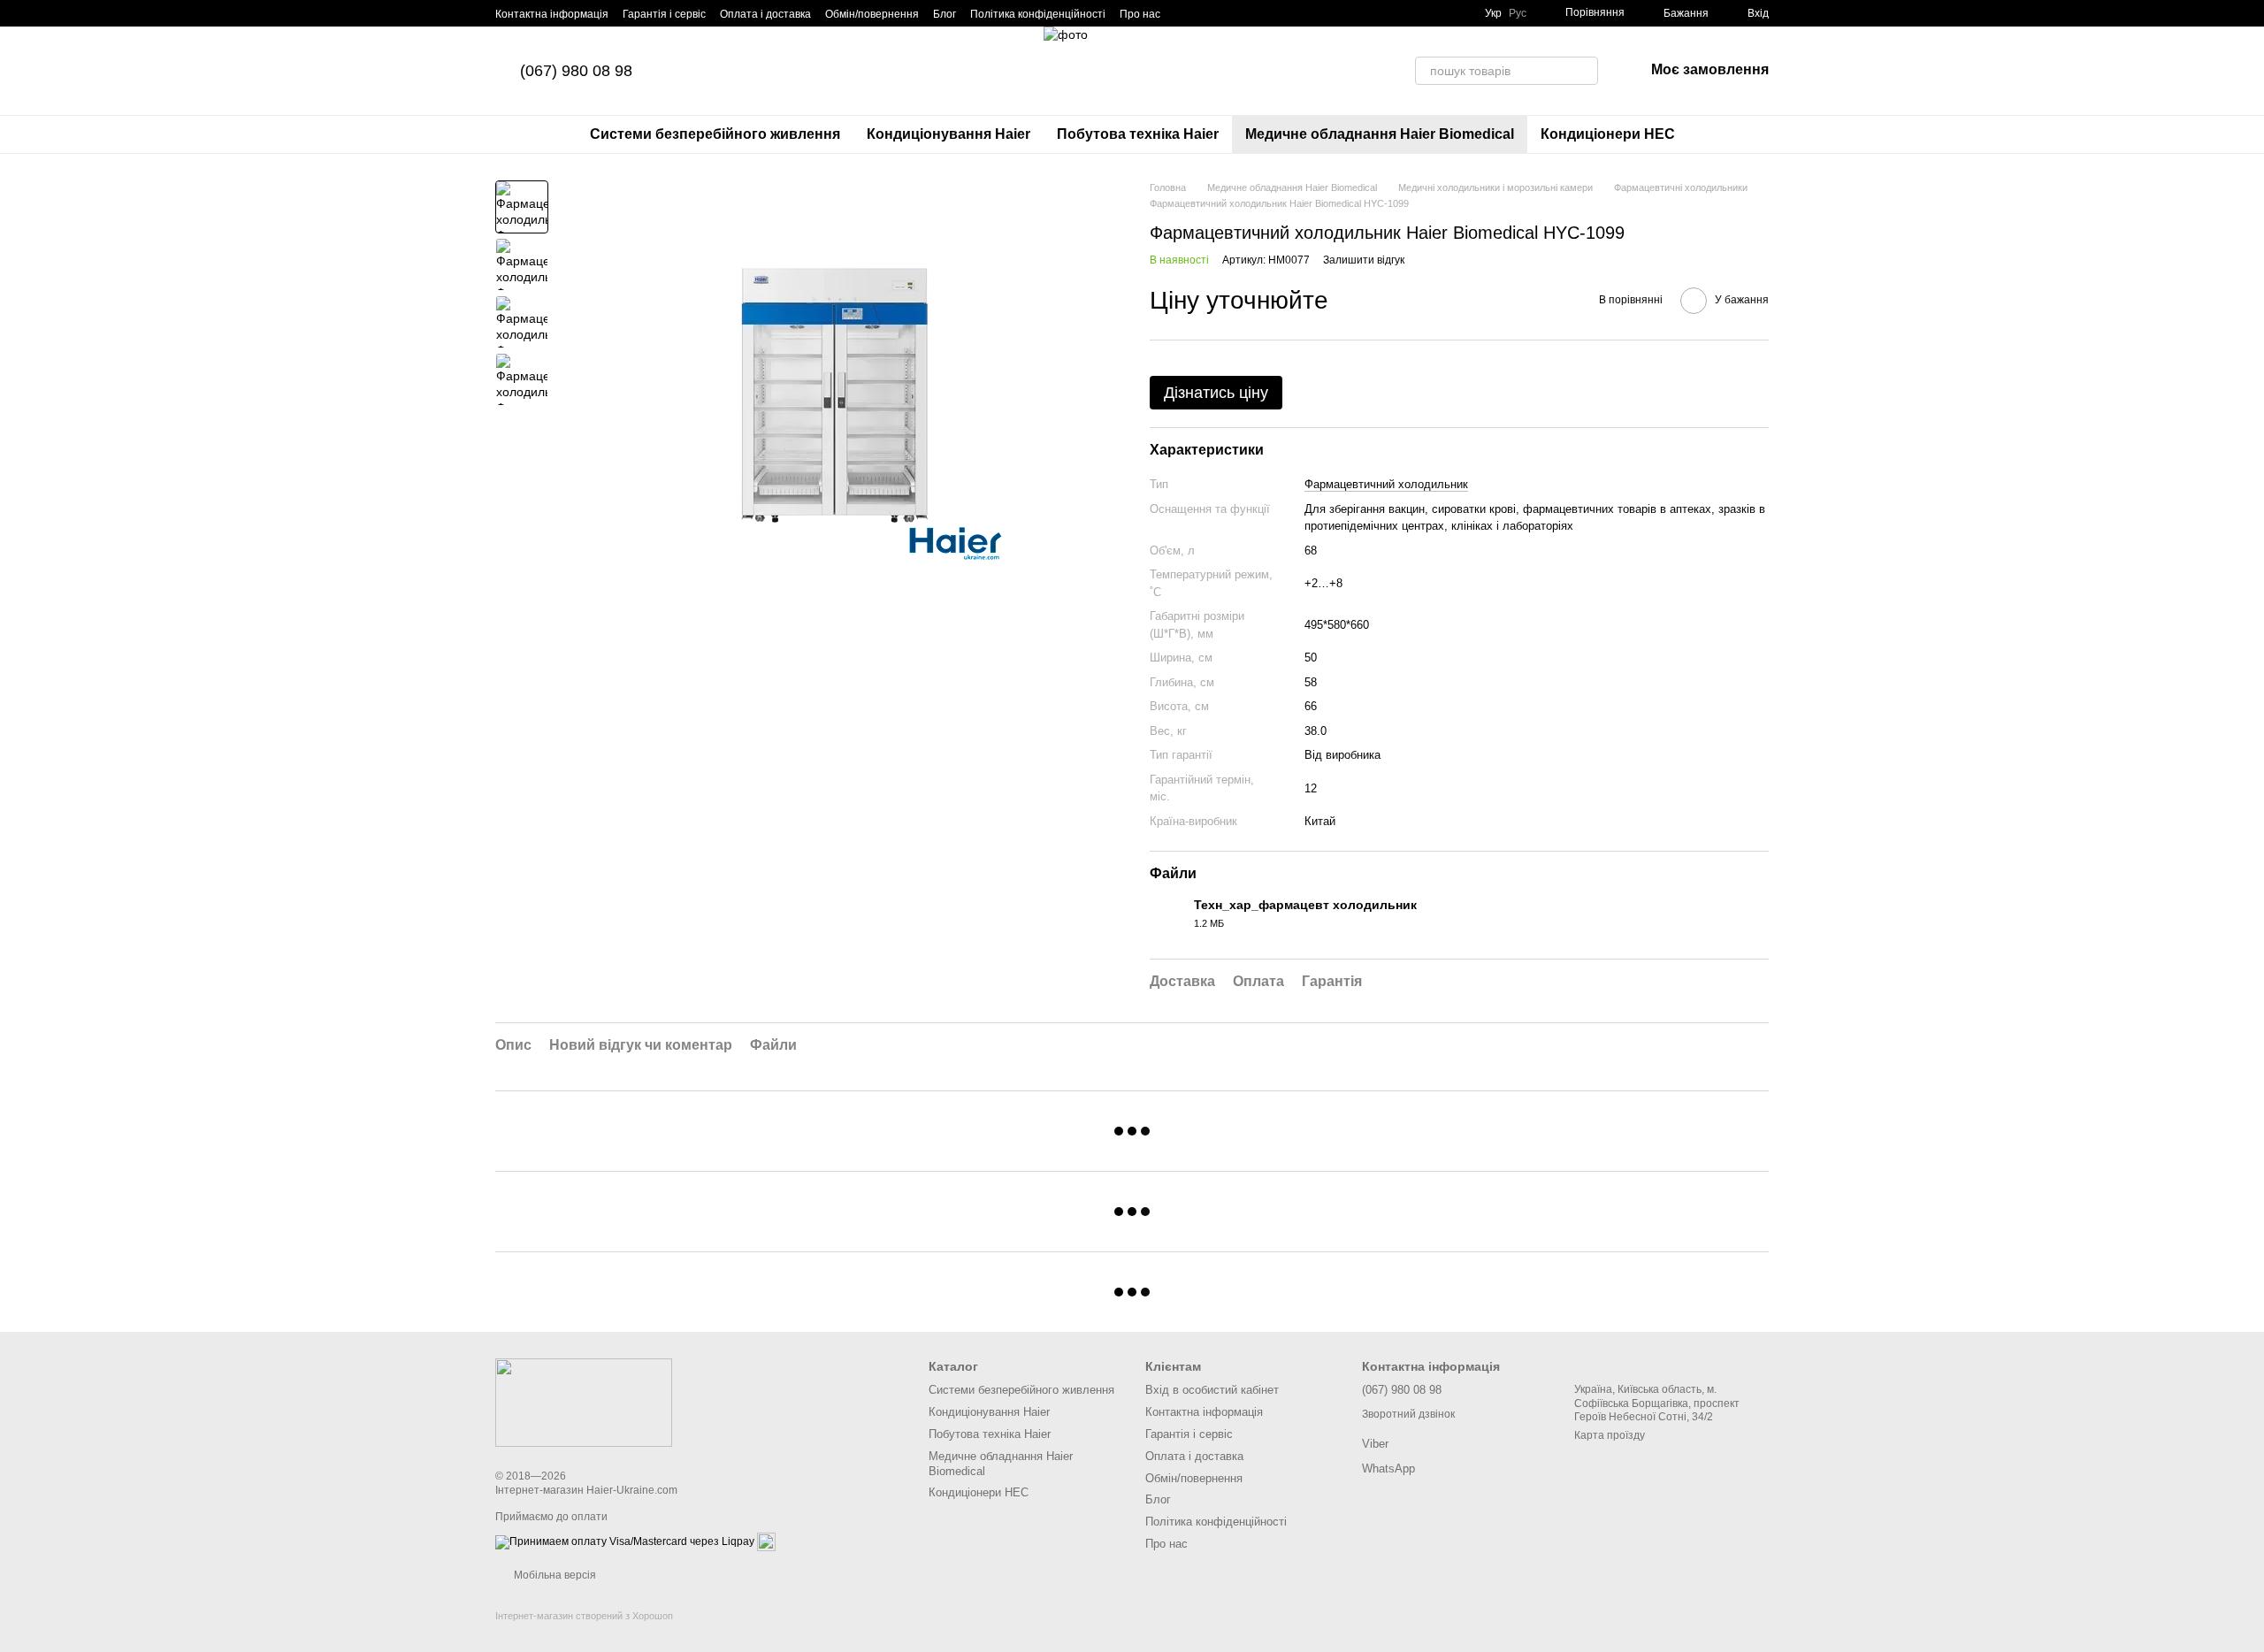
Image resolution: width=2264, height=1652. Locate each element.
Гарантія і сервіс (664, 14)
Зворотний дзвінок (1408, 1414)
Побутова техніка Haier (1138, 134)
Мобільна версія (554, 1575)
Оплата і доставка (765, 14)
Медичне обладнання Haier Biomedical (1380, 134)
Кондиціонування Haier (948, 134)
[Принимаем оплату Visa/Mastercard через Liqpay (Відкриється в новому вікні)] (625, 1541)
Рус (1518, 13)
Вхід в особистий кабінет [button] (1212, 1390)
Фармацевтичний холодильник (1386, 484)
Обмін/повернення (872, 14)
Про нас (1140, 14)
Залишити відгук (1364, 260)
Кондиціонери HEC (1608, 134)
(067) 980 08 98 (576, 71)
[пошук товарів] (1584, 71)
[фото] (584, 1402)
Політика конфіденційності (1038, 14)
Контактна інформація (552, 14)
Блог (945, 14)
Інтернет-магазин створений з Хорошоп (584, 1616)
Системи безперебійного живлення (715, 134)
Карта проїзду (1610, 1435)
